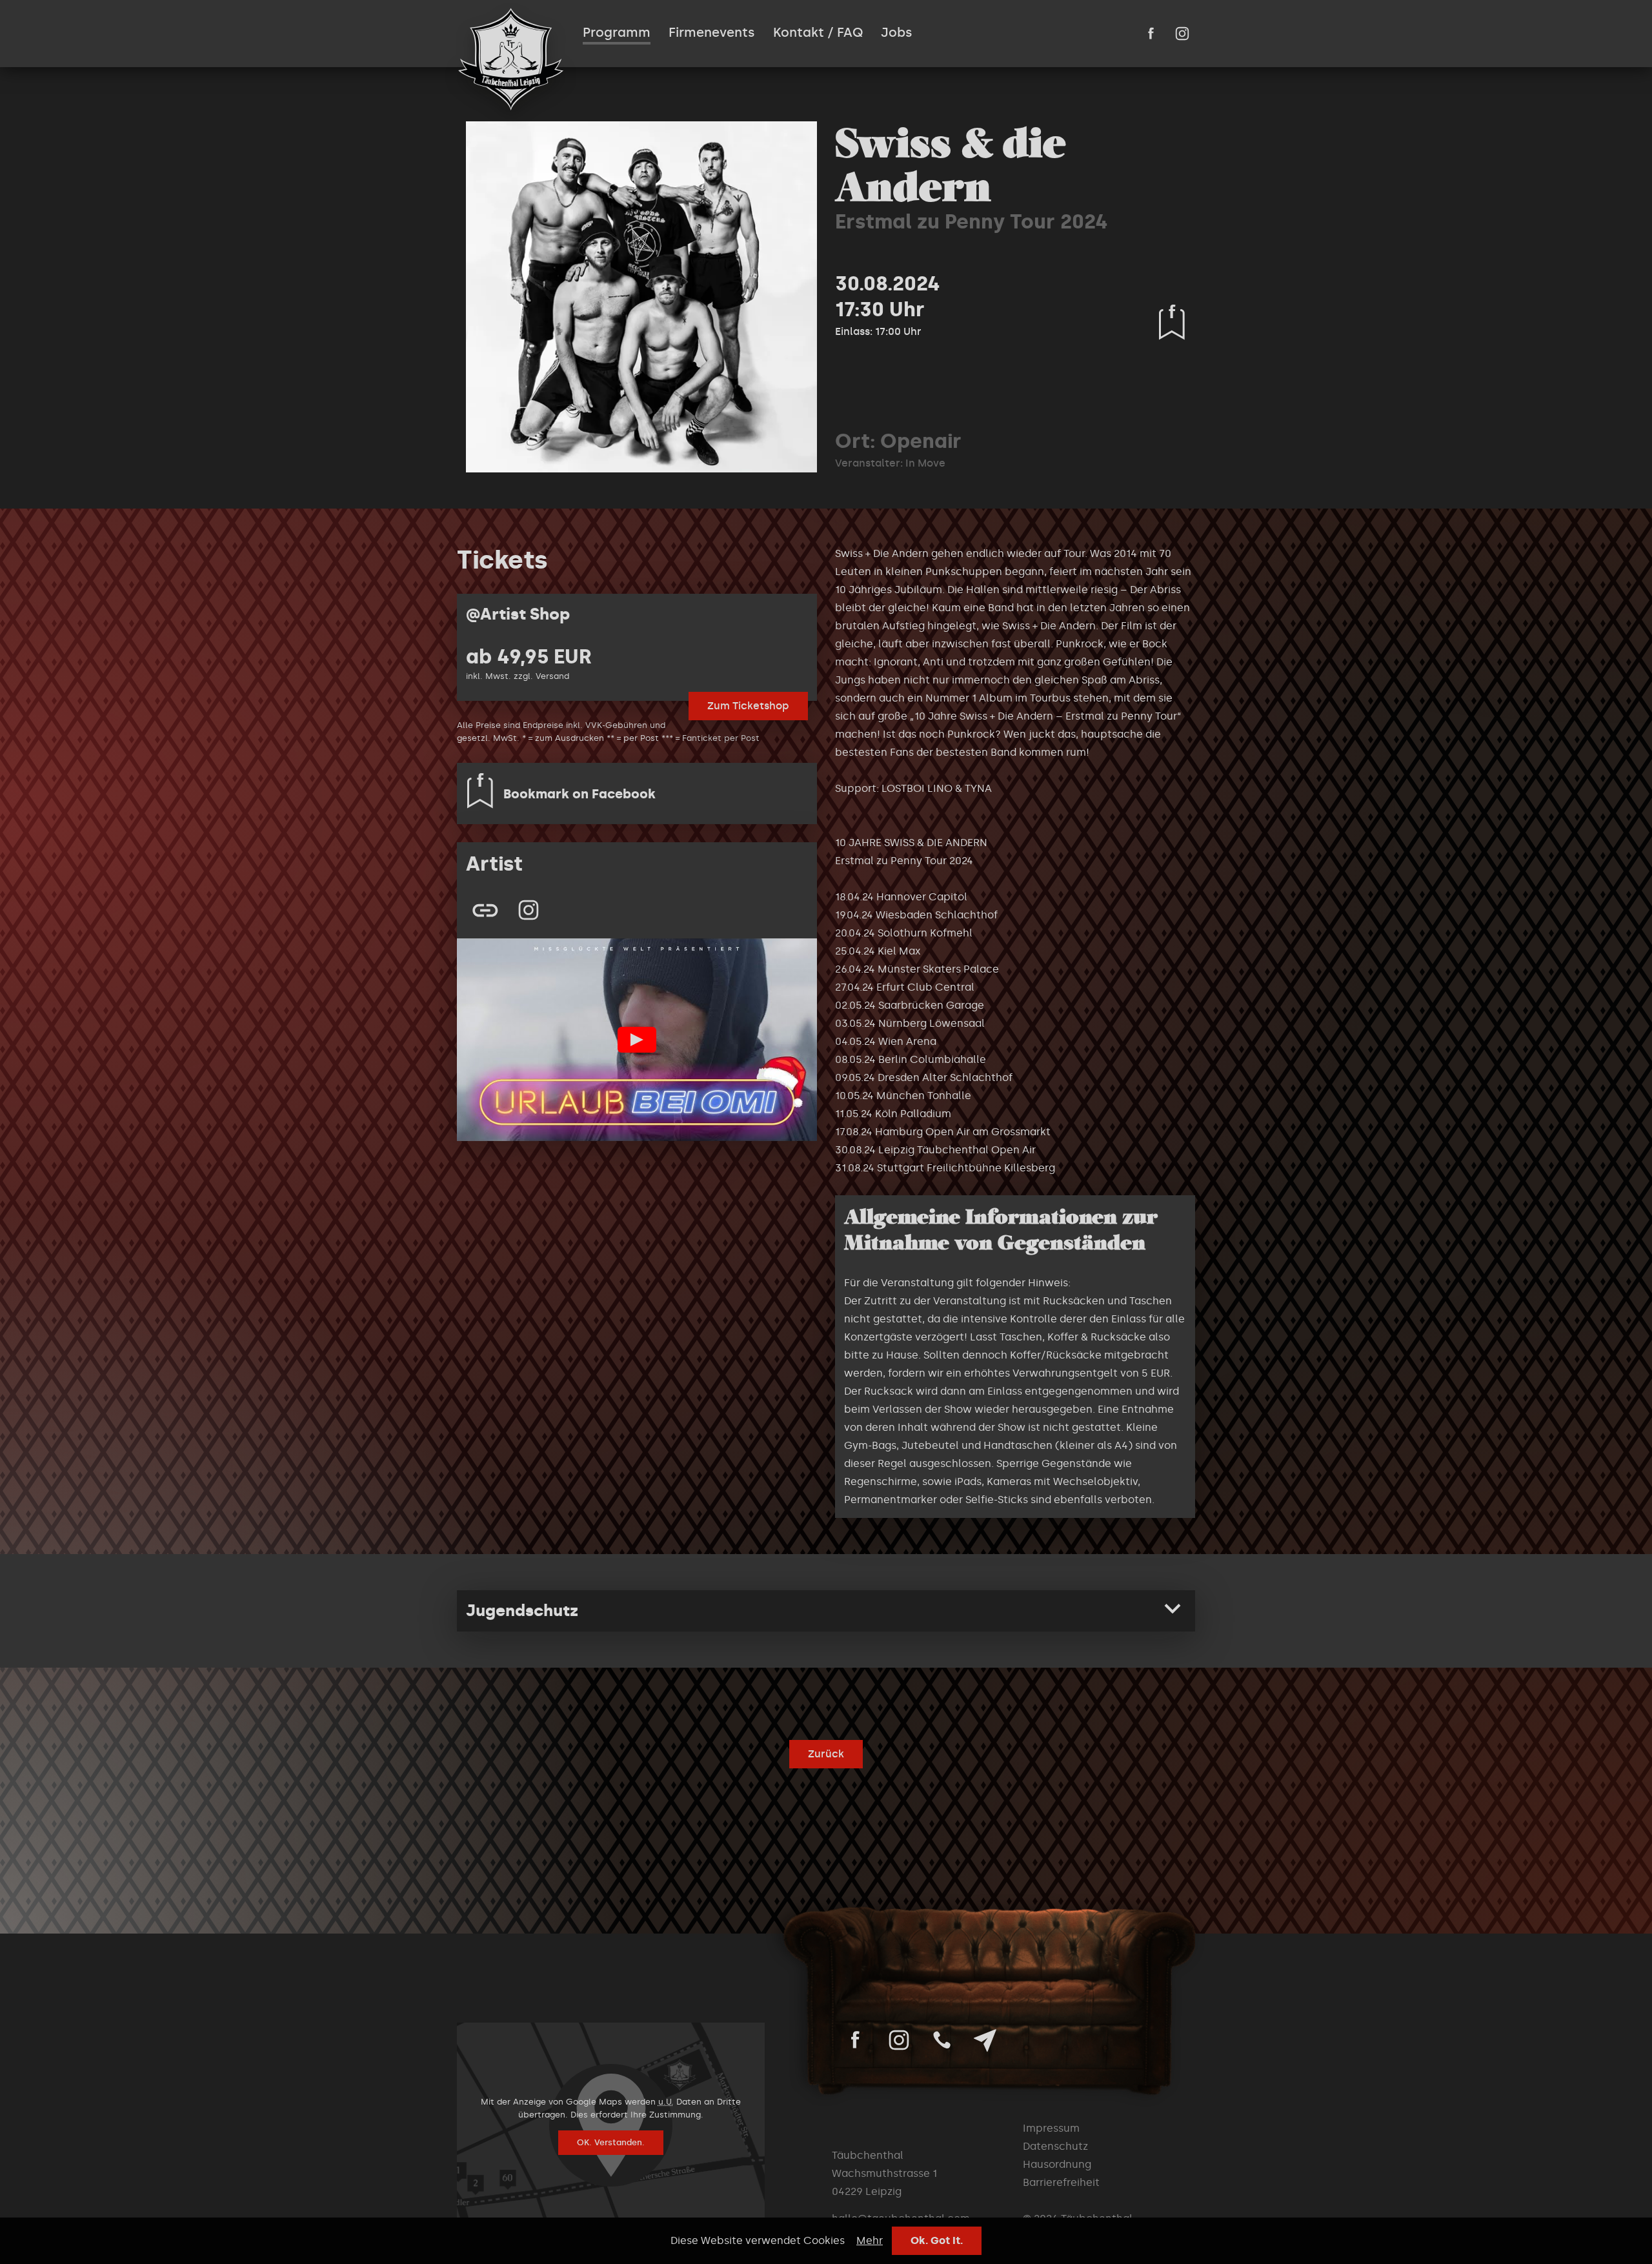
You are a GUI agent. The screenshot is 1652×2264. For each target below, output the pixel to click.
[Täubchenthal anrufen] (942, 2040)
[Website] (485, 910)
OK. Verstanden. (611, 2142)
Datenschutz (1055, 2146)
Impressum (1051, 2128)
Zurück (826, 1754)
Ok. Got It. (937, 2240)
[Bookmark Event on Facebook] (1172, 322)
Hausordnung (1057, 2164)
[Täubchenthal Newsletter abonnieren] (985, 2040)
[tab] (826, 1611)
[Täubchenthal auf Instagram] (1182, 34)
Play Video (637, 1040)
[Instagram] (529, 910)
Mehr (870, 2240)
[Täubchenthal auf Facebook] (1151, 34)
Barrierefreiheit (1061, 2182)
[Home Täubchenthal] (511, 59)
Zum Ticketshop (748, 706)
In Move (925, 463)
